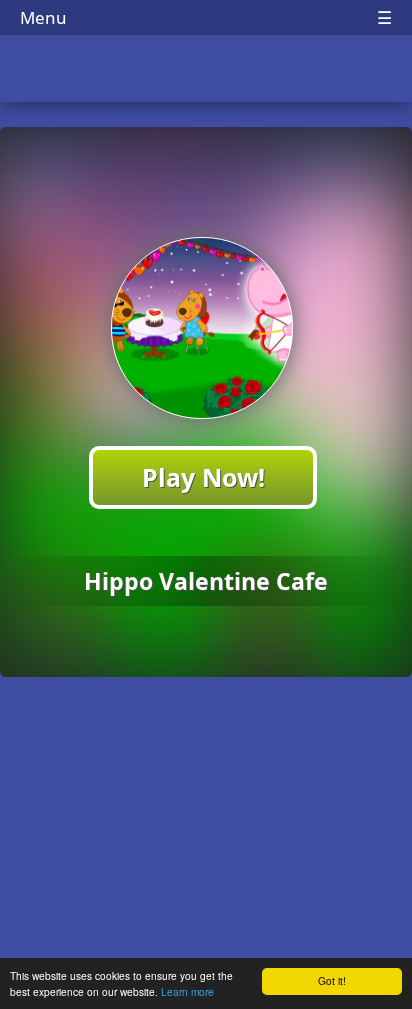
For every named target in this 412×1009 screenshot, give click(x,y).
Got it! (332, 980)
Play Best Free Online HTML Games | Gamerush (206, 70)
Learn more (187, 991)
